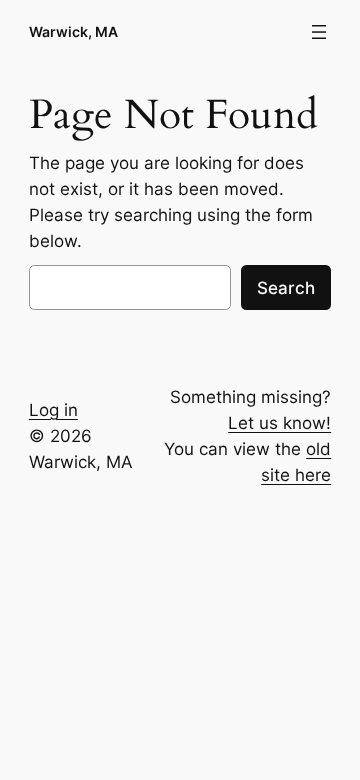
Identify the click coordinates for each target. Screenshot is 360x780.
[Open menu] (319, 32)
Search (286, 288)
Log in (53, 410)
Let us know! (279, 423)
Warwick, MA (73, 31)
